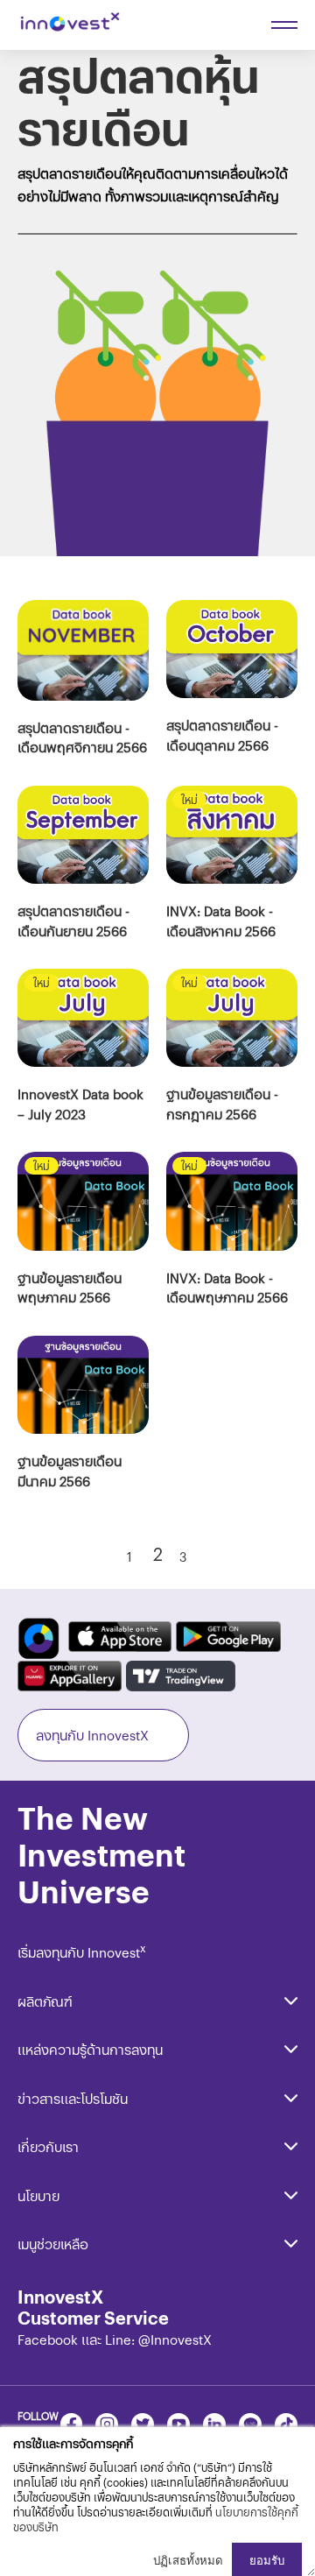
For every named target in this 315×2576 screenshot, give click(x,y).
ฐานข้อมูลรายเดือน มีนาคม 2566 (70, 1471)
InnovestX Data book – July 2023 (80, 1104)
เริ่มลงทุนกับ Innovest (82, 1952)
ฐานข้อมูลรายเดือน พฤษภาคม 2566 (70, 1288)
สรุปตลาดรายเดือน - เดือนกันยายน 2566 (73, 921)
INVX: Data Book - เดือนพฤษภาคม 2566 (227, 1288)
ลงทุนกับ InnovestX (92, 1735)
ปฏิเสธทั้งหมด (188, 2561)
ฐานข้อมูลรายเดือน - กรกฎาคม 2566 (222, 1104)
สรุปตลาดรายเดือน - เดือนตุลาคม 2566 (222, 735)
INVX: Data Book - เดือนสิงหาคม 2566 (221, 921)
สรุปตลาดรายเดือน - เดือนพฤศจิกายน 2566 (82, 738)
